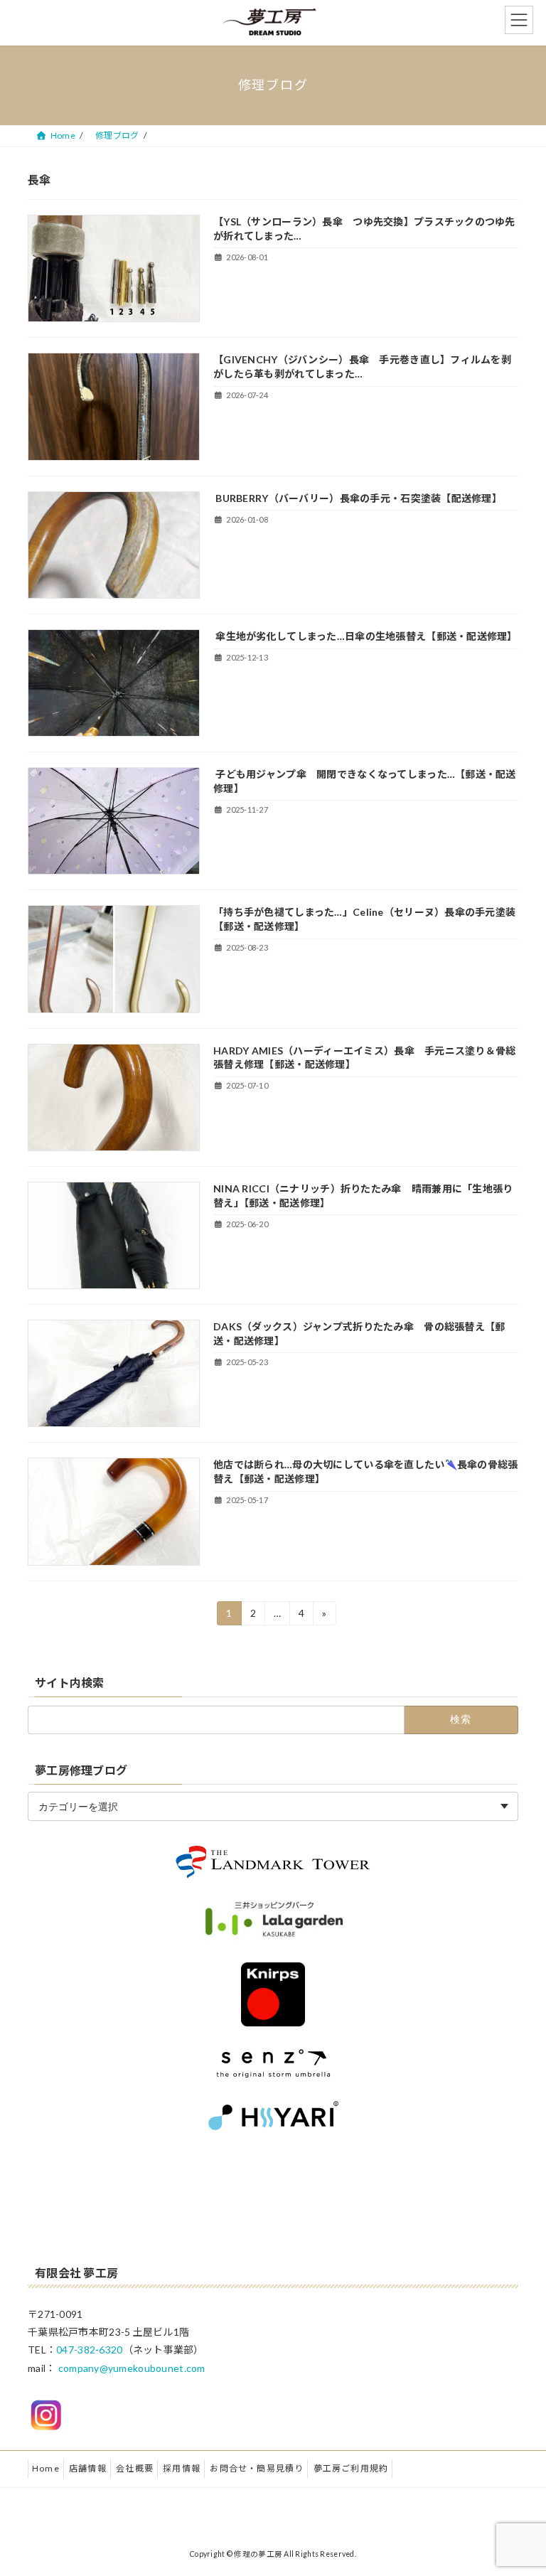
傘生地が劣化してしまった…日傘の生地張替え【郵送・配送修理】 (365, 636)
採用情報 (182, 2468)
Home (46, 2468)
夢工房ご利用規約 (351, 2468)
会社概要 (135, 2468)
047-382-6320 (89, 2350)
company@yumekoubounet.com (132, 2368)
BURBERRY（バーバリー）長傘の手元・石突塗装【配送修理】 (358, 498)
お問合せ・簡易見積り (257, 2468)
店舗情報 (88, 2468)
